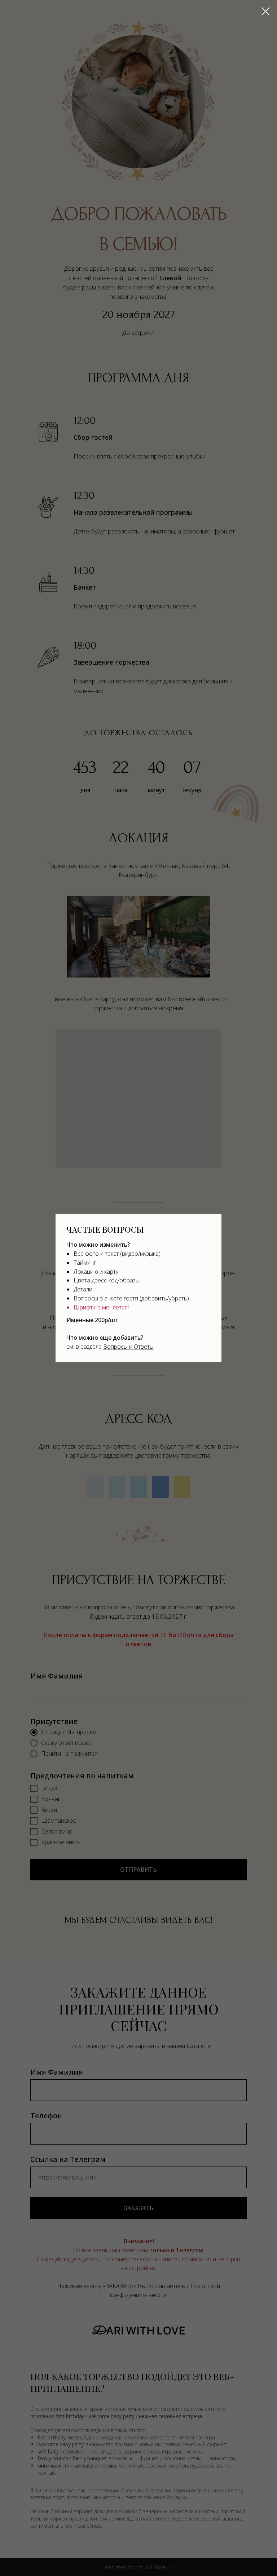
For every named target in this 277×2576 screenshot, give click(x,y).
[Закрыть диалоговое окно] (266, 11)
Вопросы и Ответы (128, 1347)
